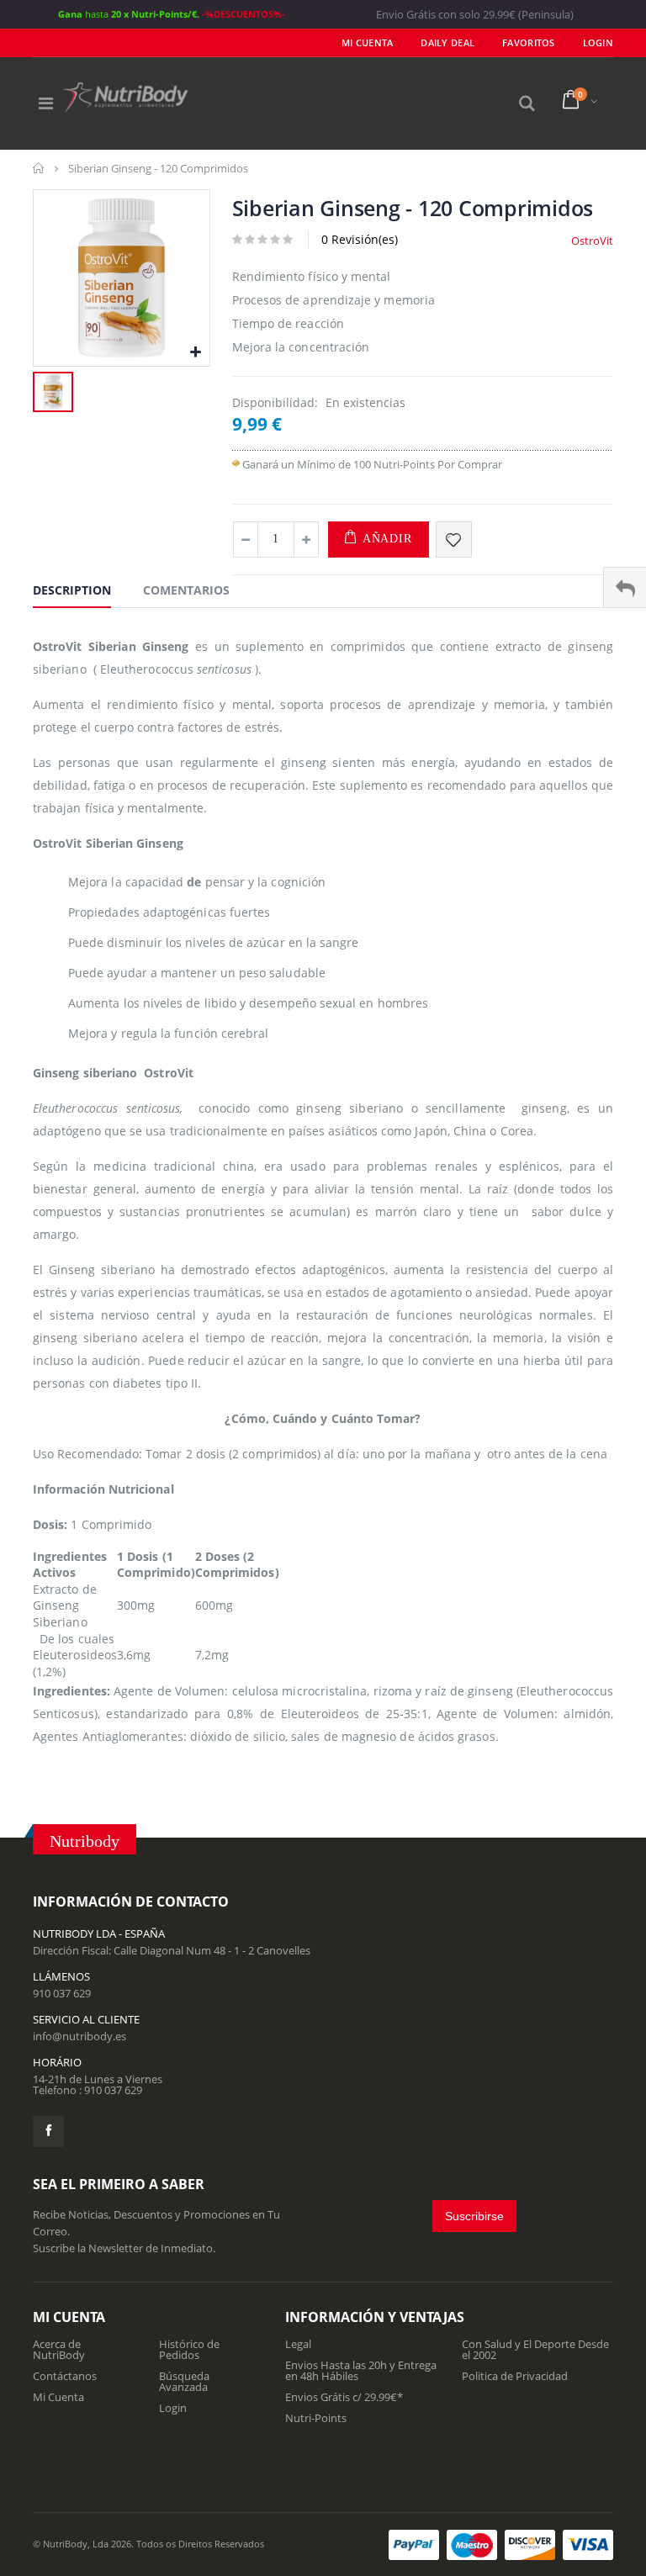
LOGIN (598, 42)
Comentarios (186, 590)
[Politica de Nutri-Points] (236, 464)
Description (72, 590)
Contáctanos (65, 2376)
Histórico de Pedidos (189, 2349)
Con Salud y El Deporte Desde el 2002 (535, 2349)
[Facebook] (48, 2132)
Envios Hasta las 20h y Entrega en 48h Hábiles (361, 2370)
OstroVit (592, 241)
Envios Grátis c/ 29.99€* (344, 2397)
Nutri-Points (316, 2418)
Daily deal (447, 42)
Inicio (39, 168)
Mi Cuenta (367, 42)
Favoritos (528, 42)
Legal (298, 2344)
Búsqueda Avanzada (184, 2381)
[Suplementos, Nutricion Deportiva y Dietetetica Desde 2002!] (125, 97)
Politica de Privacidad (515, 2376)
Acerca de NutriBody (59, 2349)
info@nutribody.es (79, 2036)
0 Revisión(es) (360, 239)
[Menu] (46, 103)
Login (173, 2408)
